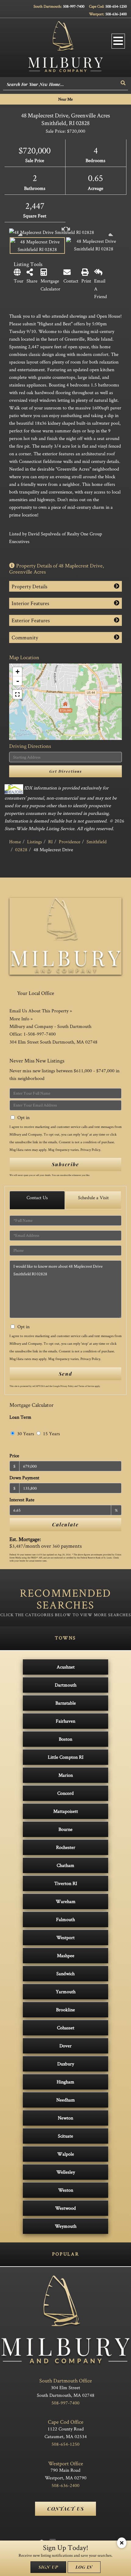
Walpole (66, 2154)
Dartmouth (66, 1685)
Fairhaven (65, 1721)
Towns (65, 1638)
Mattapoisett (66, 1811)
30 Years (25, 1434)
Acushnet (66, 1667)
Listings (35, 842)
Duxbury (66, 2064)
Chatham (65, 1865)
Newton (65, 2118)
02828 (21, 850)
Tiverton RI (66, 1883)
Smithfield (97, 842)
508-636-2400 (116, 14)
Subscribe (65, 1164)
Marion (66, 1775)
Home (15, 842)
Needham (66, 2100)
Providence (70, 842)
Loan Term (20, 1417)
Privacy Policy (90, 1149)
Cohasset (66, 2028)
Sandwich (65, 1974)
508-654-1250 (116, 6)
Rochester (66, 1847)
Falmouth (65, 1919)
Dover (65, 2046)
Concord (65, 1793)
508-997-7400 (74, 6)
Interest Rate (22, 1500)
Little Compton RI (66, 1757)
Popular (65, 2254)
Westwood (65, 2208)
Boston (65, 1739)
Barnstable (66, 1703)
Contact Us (37, 1197)
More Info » (21, 1019)
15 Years (51, 1434)
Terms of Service (86, 1386)
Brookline (65, 2010)
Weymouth (66, 2226)
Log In (84, 2567)
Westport (65, 1937)
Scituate (65, 2136)
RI (50, 842)
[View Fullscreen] (17, 694)
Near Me (65, 99)
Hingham (65, 2082)
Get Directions (66, 771)
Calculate (65, 1524)
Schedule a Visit (93, 1197)
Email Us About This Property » (41, 1011)
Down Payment (24, 1478)
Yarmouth (66, 1992)
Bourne (65, 1829)
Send (65, 1374)
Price (14, 1456)
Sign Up (48, 2567)
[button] (123, 83)
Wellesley (66, 2172)
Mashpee (66, 1955)
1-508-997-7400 (40, 1034)
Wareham (66, 1901)
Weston (66, 2190)
